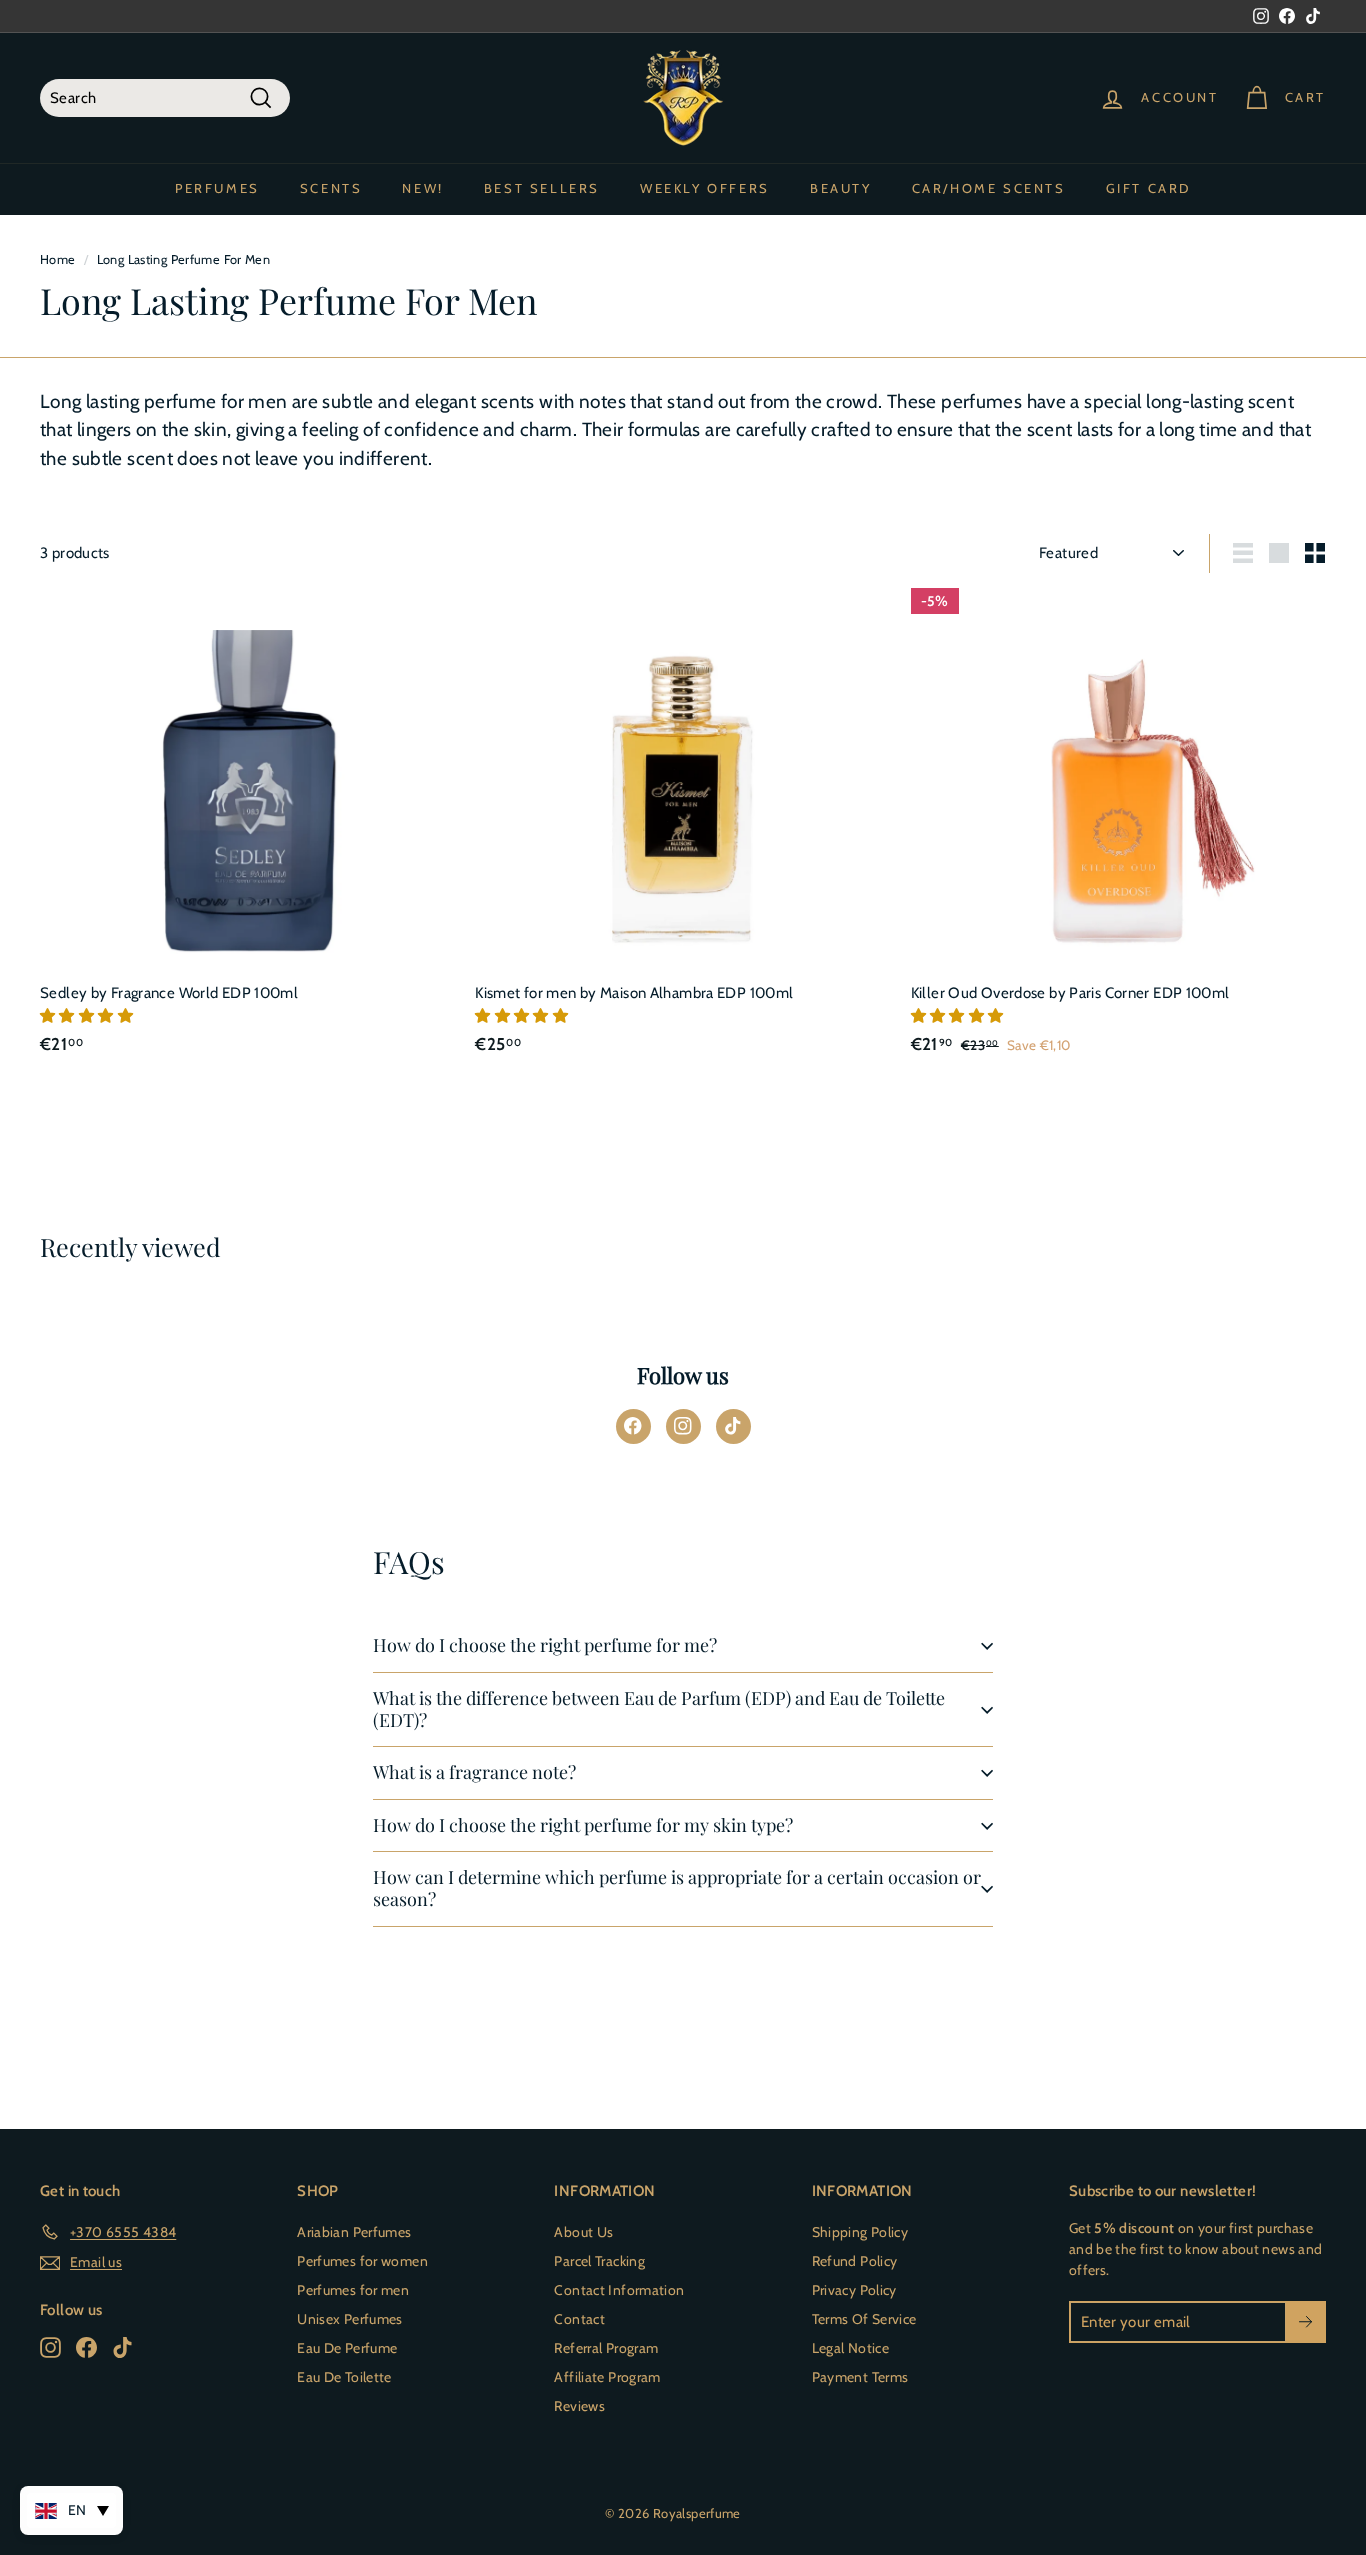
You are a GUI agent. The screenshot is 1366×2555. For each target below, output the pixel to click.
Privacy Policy (854, 2290)
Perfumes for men (353, 2290)
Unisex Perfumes (350, 2319)
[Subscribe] (1305, 2322)
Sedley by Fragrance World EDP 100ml (169, 993)
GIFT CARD (1148, 188)
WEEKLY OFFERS (705, 188)
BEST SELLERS (542, 188)
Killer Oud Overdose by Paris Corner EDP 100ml (1070, 993)
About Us (583, 2232)
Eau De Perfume (347, 2348)
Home (58, 259)
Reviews (579, 2406)
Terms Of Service (864, 2319)
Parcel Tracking (599, 2261)
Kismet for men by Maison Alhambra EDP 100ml (634, 993)
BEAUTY (841, 188)
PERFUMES (217, 188)
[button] (88, 1016)
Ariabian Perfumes (354, 2232)
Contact (579, 2319)
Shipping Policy (860, 2232)
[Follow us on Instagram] (683, 1426)
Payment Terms (860, 2377)
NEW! (422, 188)
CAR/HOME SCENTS (989, 188)
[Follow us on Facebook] (633, 1426)
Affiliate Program (607, 2377)
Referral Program (606, 2348)
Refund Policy (855, 2261)
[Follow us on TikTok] (733, 1426)
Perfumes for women (362, 2261)
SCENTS (331, 188)
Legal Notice (851, 2348)
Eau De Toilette (344, 2377)
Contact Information (619, 2290)
